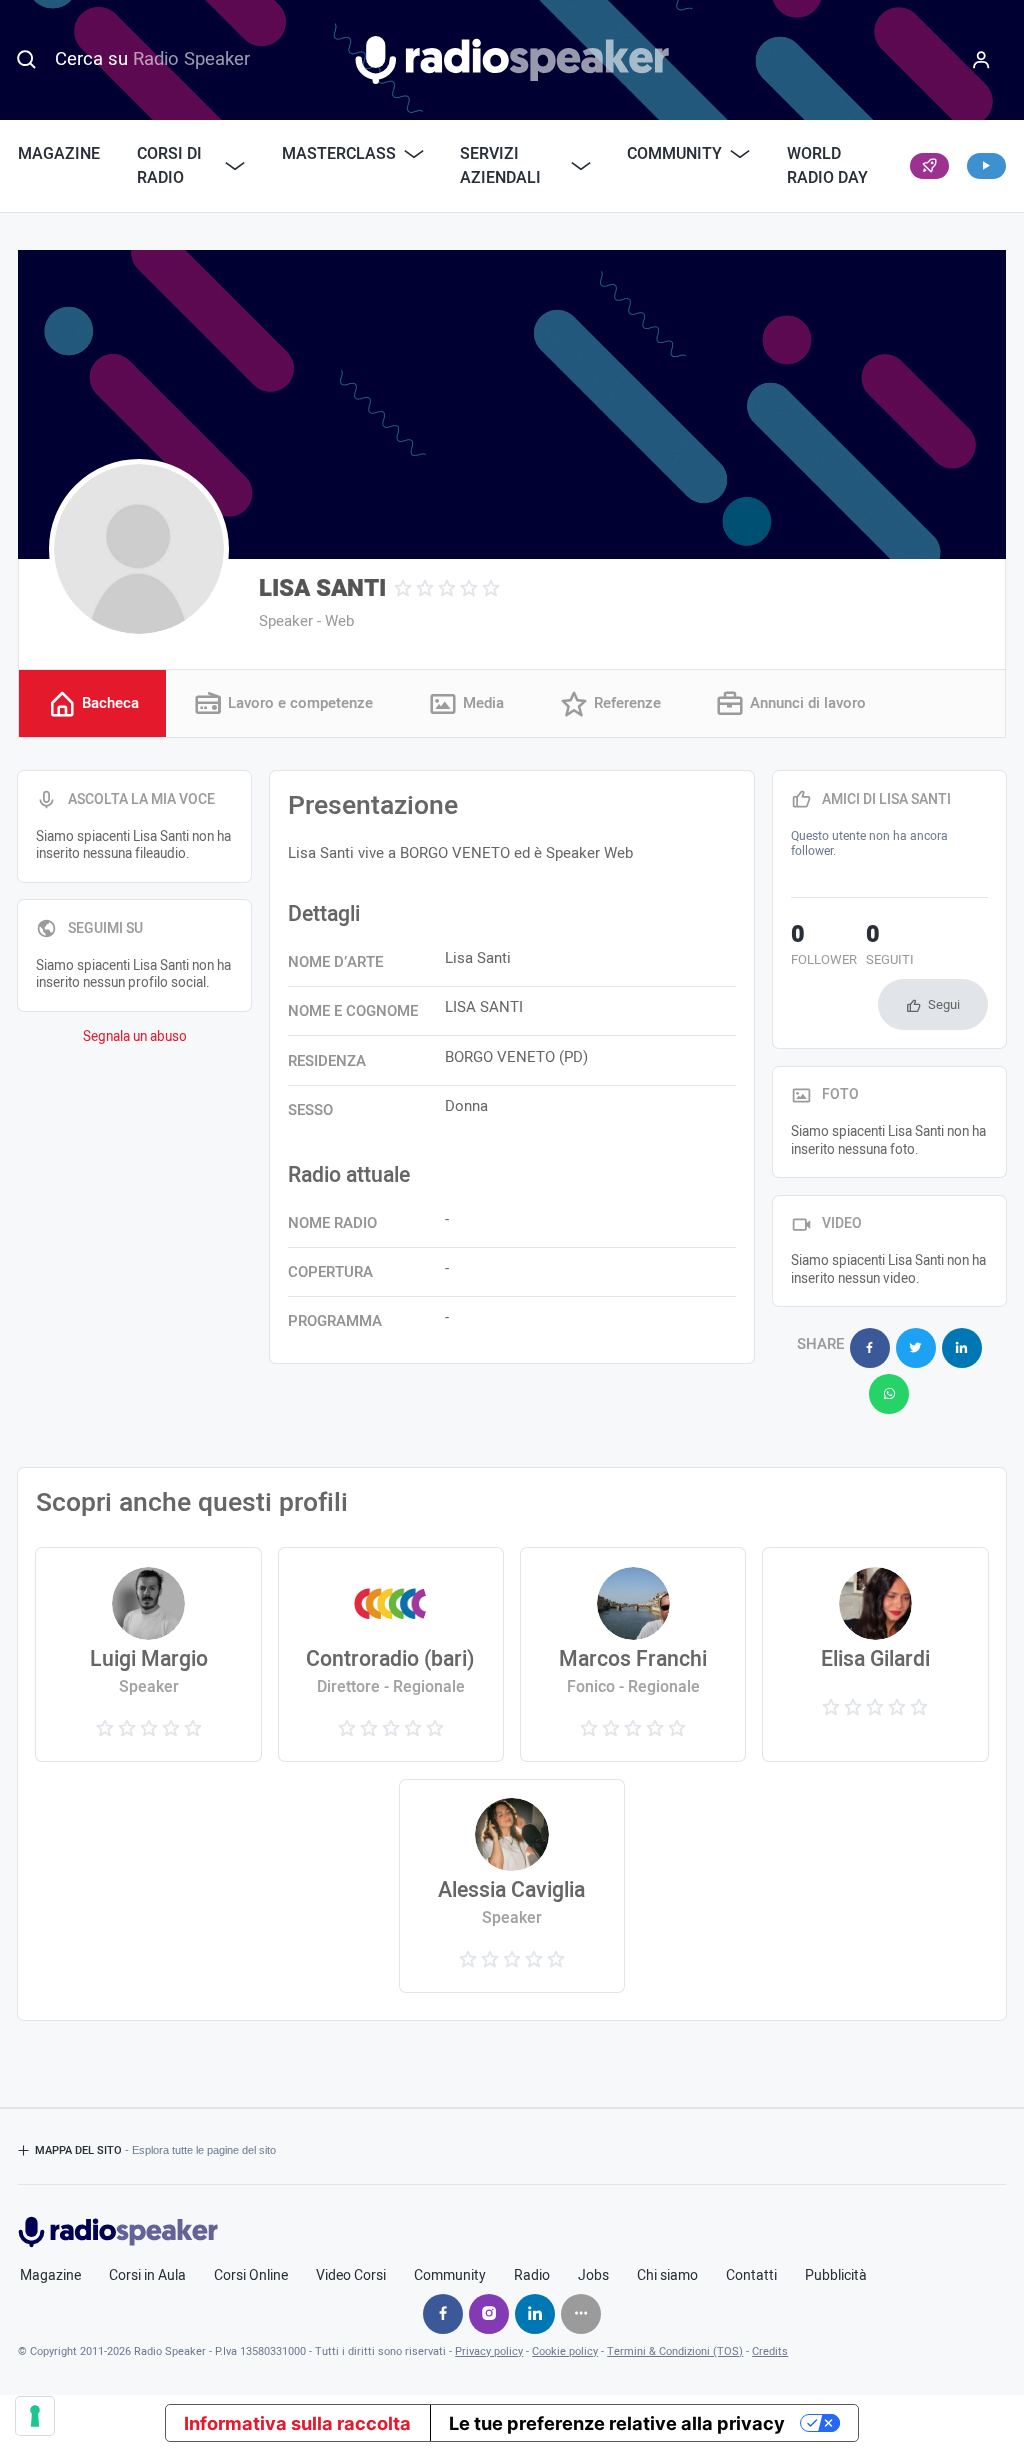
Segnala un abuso (135, 1037)
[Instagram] (489, 2314)
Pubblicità (836, 2276)
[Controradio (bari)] (391, 1654)
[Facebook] (443, 2314)
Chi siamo (667, 2276)
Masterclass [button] (339, 154)
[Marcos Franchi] (633, 1654)
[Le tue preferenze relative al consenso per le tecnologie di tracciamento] (35, 2416)
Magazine (59, 154)
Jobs (593, 2276)
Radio (532, 2276)
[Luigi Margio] (148, 1654)
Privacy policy (489, 2351)
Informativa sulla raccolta (297, 2423)
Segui (944, 1004)
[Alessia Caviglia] (512, 1886)
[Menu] (981, 60)
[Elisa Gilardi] (875, 1654)
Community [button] (674, 154)
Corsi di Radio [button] (169, 166)
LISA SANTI (322, 588)
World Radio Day (827, 166)
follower (824, 947)
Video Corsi (351, 2276)
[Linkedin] (535, 2314)
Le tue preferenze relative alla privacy (617, 2423)
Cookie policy (565, 2351)
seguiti (890, 947)
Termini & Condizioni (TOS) (675, 2351)
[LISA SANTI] (139, 549)
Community (450, 2276)
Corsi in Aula (147, 2276)
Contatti (751, 2276)
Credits (770, 2351)
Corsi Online (251, 2276)
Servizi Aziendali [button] (500, 166)
